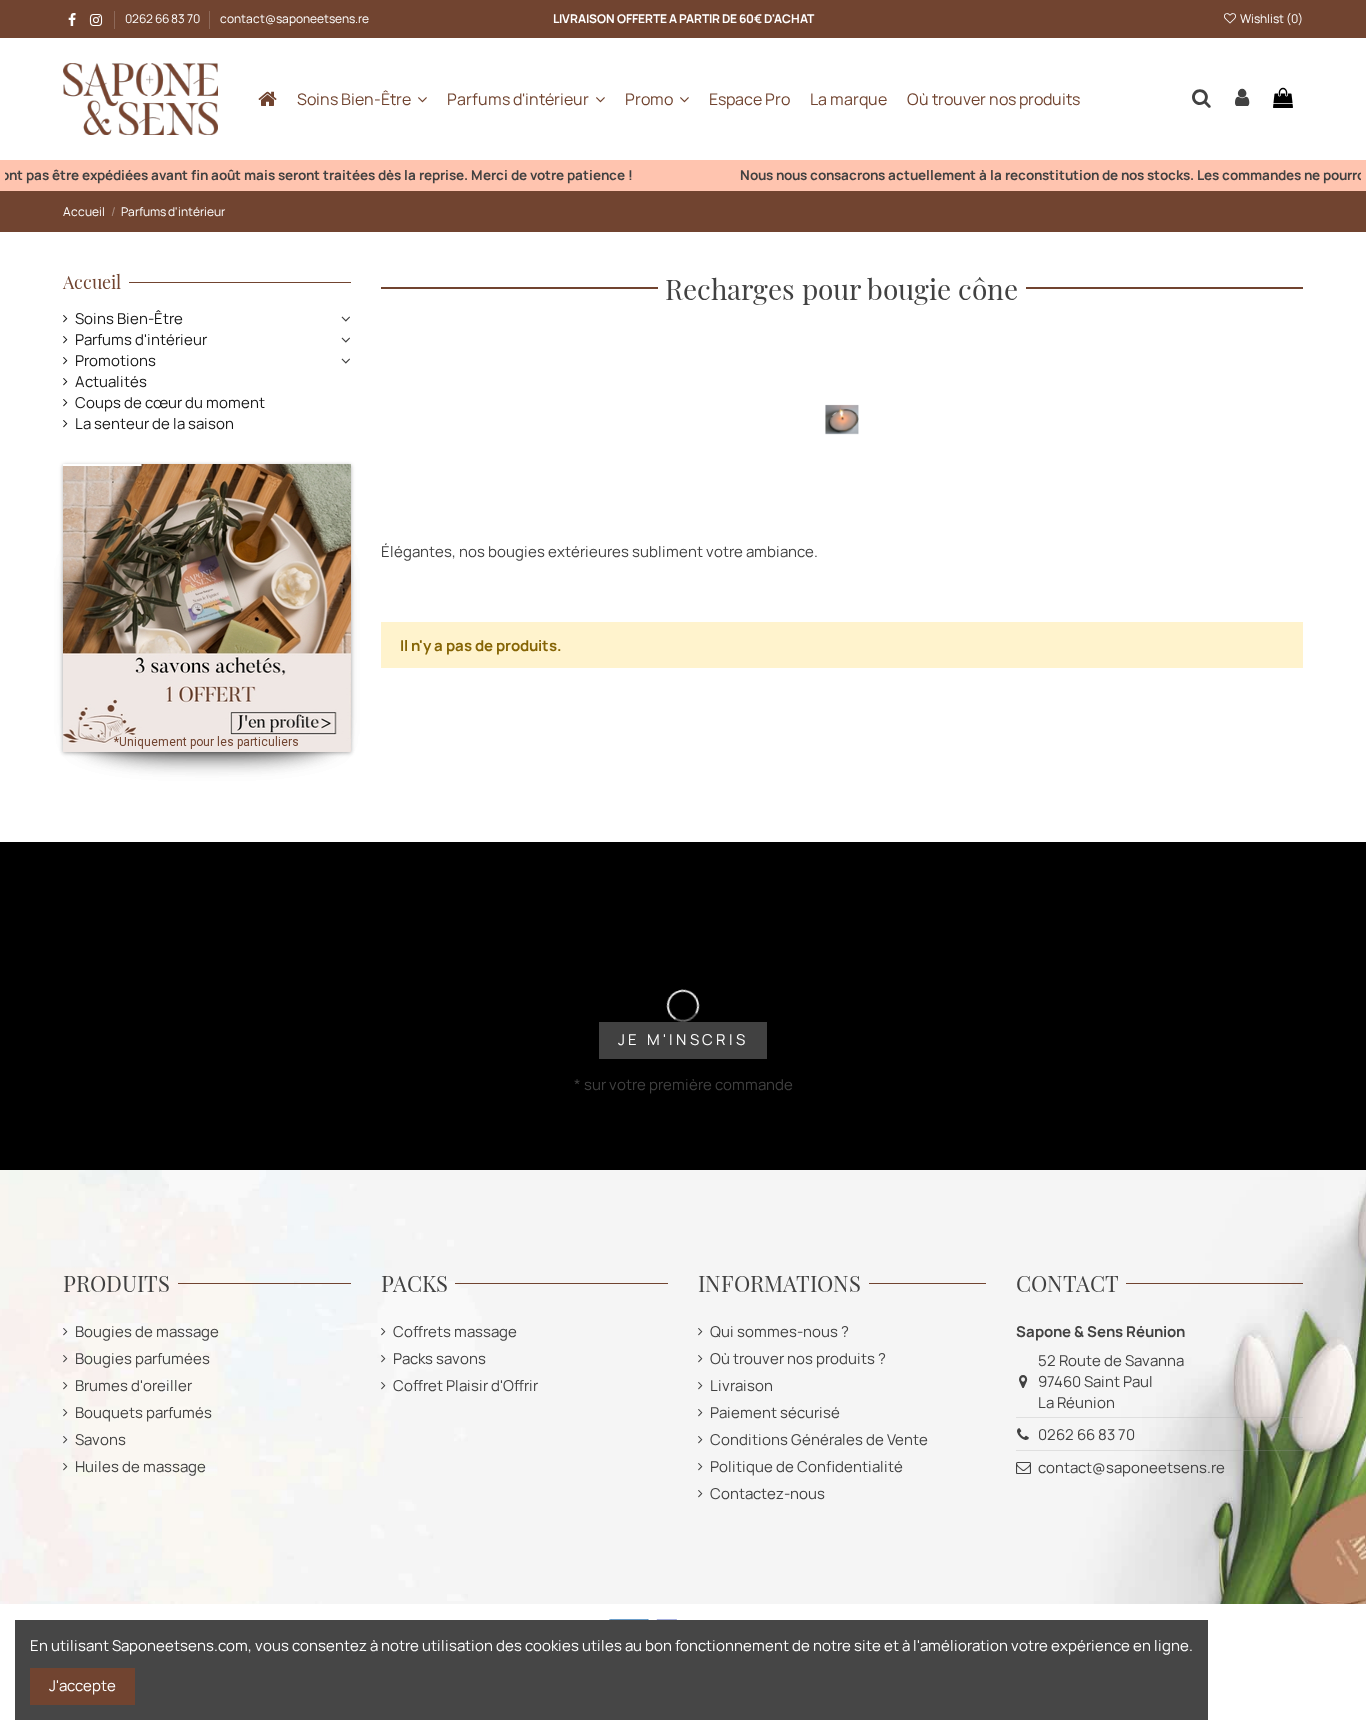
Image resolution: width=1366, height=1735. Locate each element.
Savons (100, 1439)
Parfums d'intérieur (141, 339)
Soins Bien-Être (129, 318)
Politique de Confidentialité (806, 1466)
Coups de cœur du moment (170, 402)
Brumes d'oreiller (133, 1385)
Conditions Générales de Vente (819, 1439)
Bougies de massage (147, 1331)
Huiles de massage (140, 1466)
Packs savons (439, 1358)
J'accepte (82, 1685)
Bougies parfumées (142, 1358)
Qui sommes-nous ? (779, 1331)
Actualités (111, 381)
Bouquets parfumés (143, 1412)
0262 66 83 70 (163, 18)
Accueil (92, 282)
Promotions (115, 360)
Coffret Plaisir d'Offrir (465, 1385)
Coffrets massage (455, 1331)
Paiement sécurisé (775, 1412)
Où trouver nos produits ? (798, 1358)
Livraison (741, 1385)
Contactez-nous (767, 1493)
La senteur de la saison (154, 423)
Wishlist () (1270, 18)
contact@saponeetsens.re (294, 18)
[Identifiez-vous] (1242, 99)
